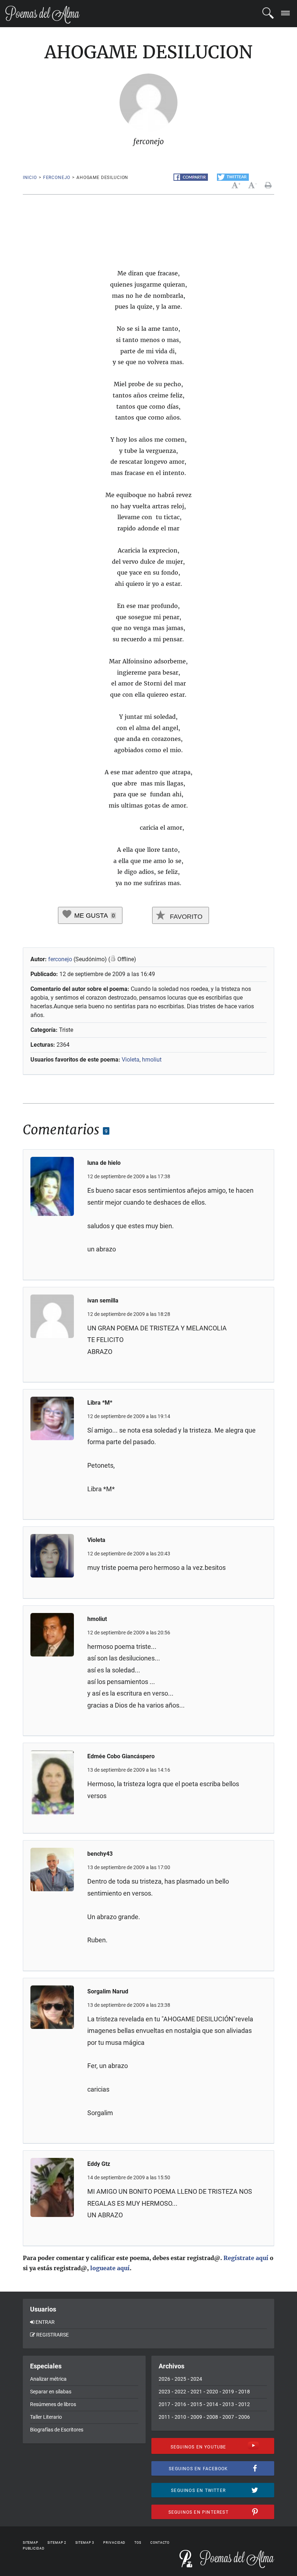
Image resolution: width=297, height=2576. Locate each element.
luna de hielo (104, 1163)
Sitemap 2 (57, 2543)
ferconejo (57, 178)
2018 (244, 2392)
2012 (244, 2404)
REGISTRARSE (53, 2335)
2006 (244, 2417)
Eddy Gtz (99, 2164)
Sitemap (31, 2543)
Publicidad (34, 2548)
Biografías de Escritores (57, 2430)
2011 (164, 2417)
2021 (196, 2392)
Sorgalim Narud (108, 1991)
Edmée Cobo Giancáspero (121, 1756)
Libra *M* (100, 1403)
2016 (180, 2404)
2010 (180, 2417)
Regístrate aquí (246, 2258)
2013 (228, 2404)
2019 (228, 2392)
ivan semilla (103, 1300)
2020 (212, 2392)
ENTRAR (45, 2322)
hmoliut (152, 1060)
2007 (228, 2417)
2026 (164, 2379)
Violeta (131, 1060)
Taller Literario (46, 2417)
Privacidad (114, 2543)
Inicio (30, 178)
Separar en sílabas (51, 2392)
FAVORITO (185, 917)
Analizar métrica (48, 2379)
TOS (138, 2543)
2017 (164, 2404)
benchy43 (100, 1854)
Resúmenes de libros (53, 2404)
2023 (164, 2392)
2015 (196, 2404)
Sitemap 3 (85, 2543)
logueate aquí (110, 2268)
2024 (196, 2379)
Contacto (160, 2543)
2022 (180, 2392)
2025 (180, 2379)
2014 (212, 2404)
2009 (196, 2417)
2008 (212, 2417)
